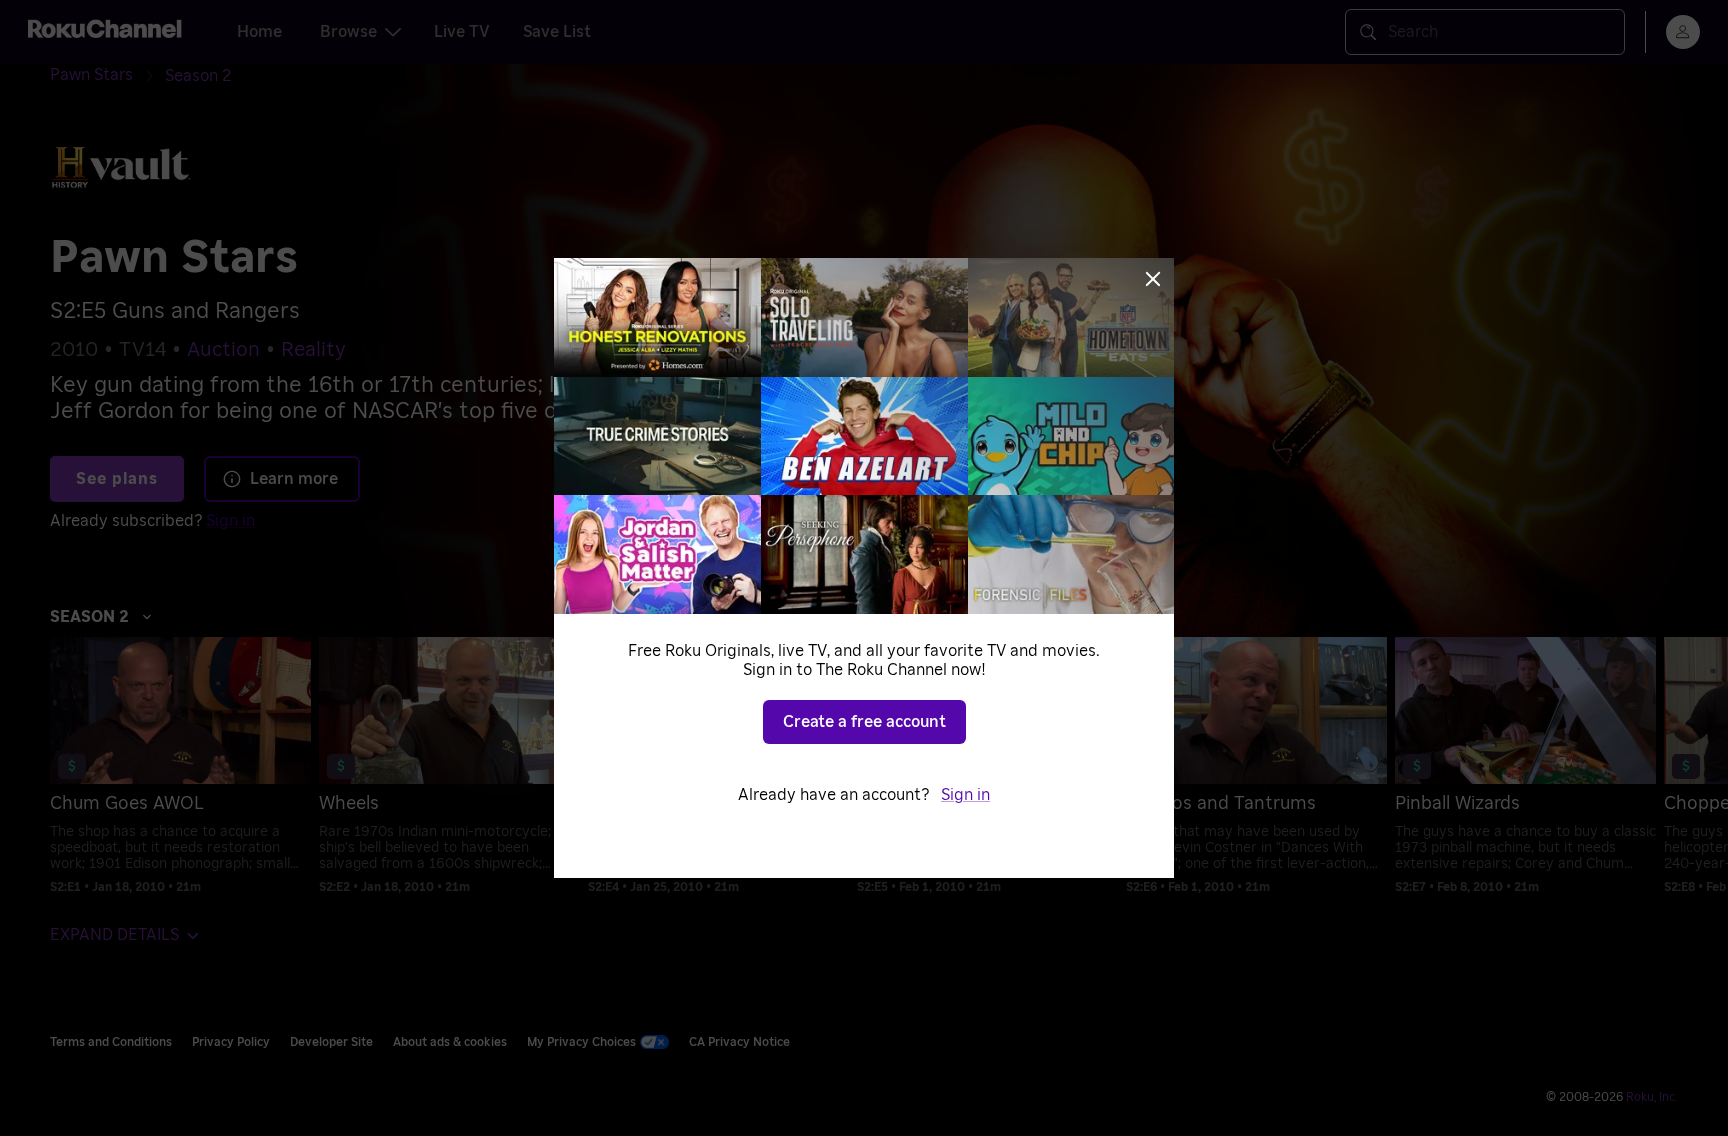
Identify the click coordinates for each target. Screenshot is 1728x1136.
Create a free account (864, 722)
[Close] (1153, 279)
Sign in (965, 795)
